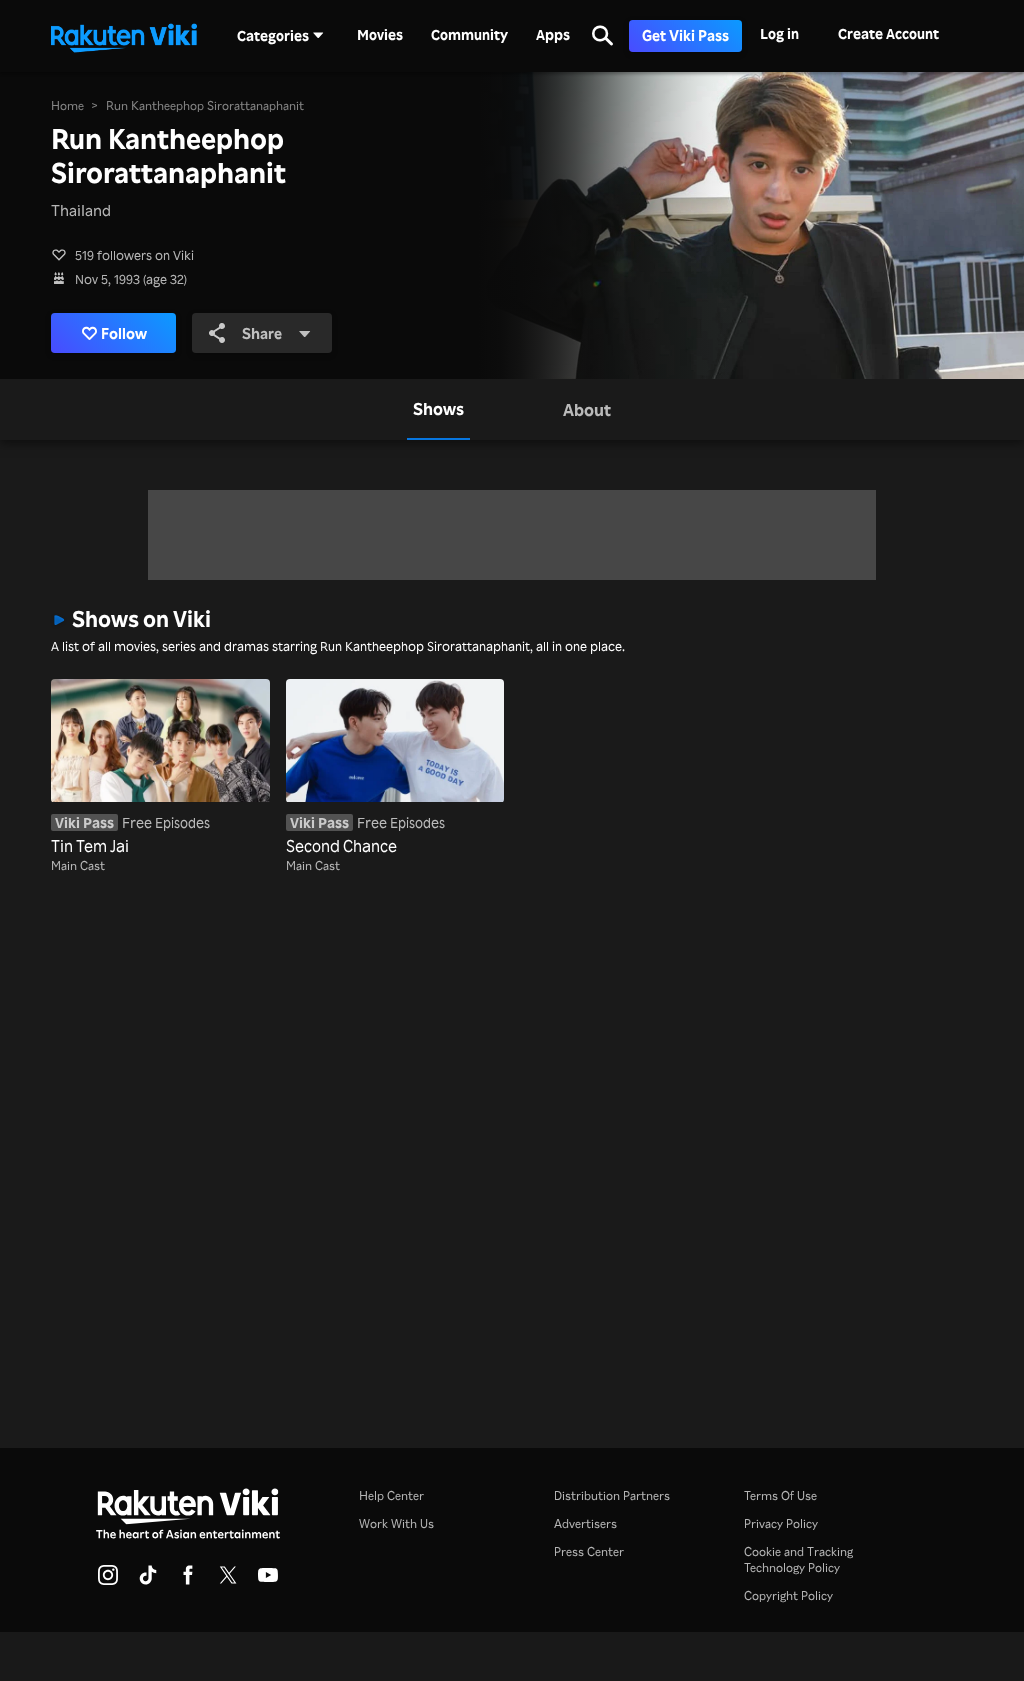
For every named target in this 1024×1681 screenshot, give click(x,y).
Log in (779, 33)
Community (469, 35)
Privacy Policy (781, 1523)
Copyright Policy (788, 1595)
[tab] (438, 409)
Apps (553, 35)
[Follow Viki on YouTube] (268, 1581)
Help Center (391, 1495)
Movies (380, 35)
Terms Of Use (780, 1495)
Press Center (589, 1551)
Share (262, 333)
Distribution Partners (612, 1495)
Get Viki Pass (685, 35)
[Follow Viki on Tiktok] (148, 1581)
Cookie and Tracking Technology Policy (798, 1559)
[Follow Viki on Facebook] (188, 1581)
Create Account (888, 33)
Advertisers (585, 1523)
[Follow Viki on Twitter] (228, 1581)
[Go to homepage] (124, 36)
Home (67, 105)
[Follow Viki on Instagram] (108, 1581)
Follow (124, 333)
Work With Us (396, 1523)
